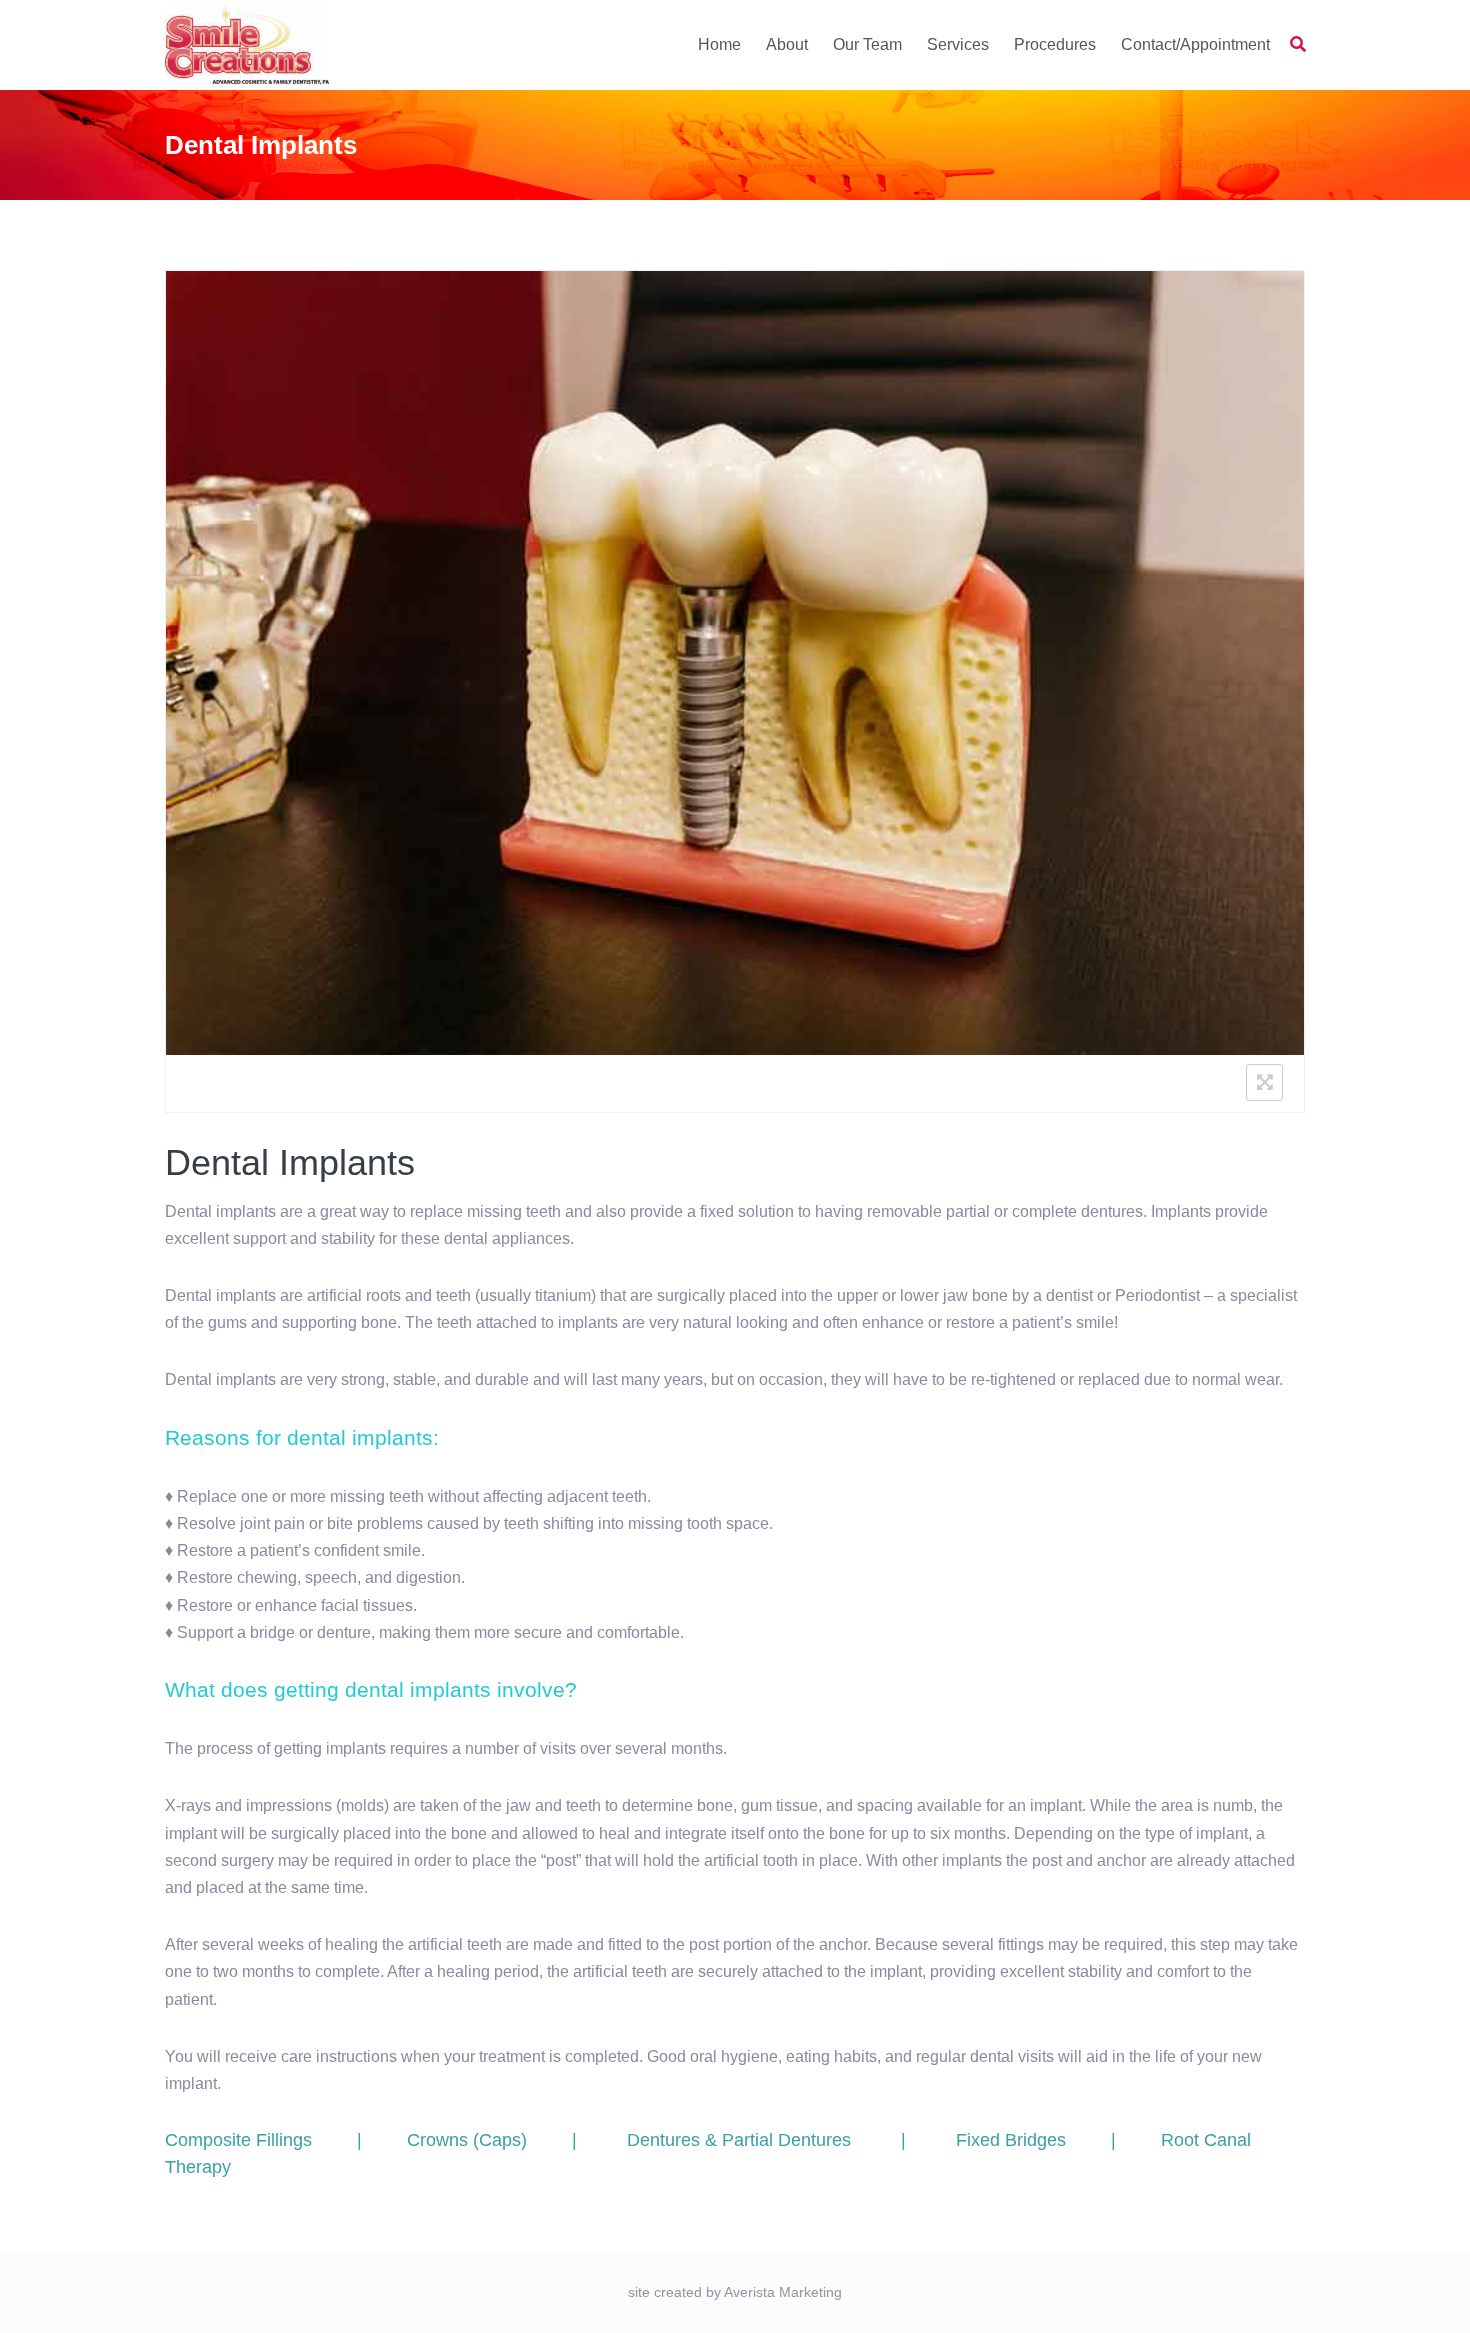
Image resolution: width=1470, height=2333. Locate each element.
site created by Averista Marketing (735, 2292)
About (787, 44)
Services (958, 44)
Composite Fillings (238, 2140)
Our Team (867, 44)
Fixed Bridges (1011, 2140)
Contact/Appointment (1195, 44)
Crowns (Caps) (467, 2140)
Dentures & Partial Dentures (739, 2140)
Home (719, 44)
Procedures (1055, 44)
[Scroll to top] (1428, 2291)
